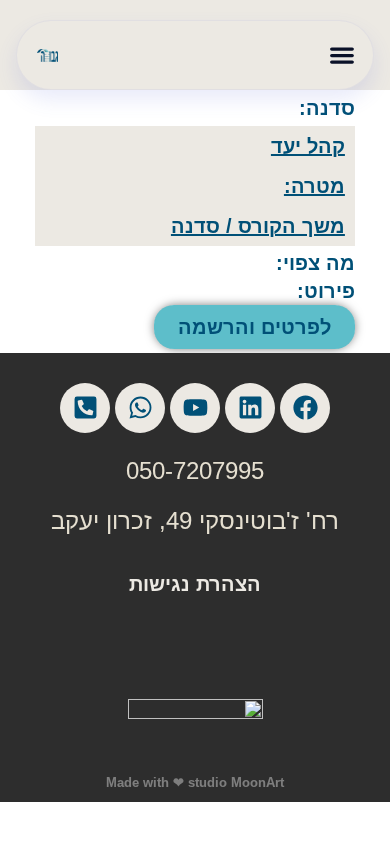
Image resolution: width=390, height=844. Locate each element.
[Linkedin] (250, 408)
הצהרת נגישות (195, 584)
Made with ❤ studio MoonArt (195, 782)
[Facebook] (305, 408)
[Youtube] (195, 408)
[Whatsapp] (140, 408)
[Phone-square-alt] (85, 408)
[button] (341, 55)
